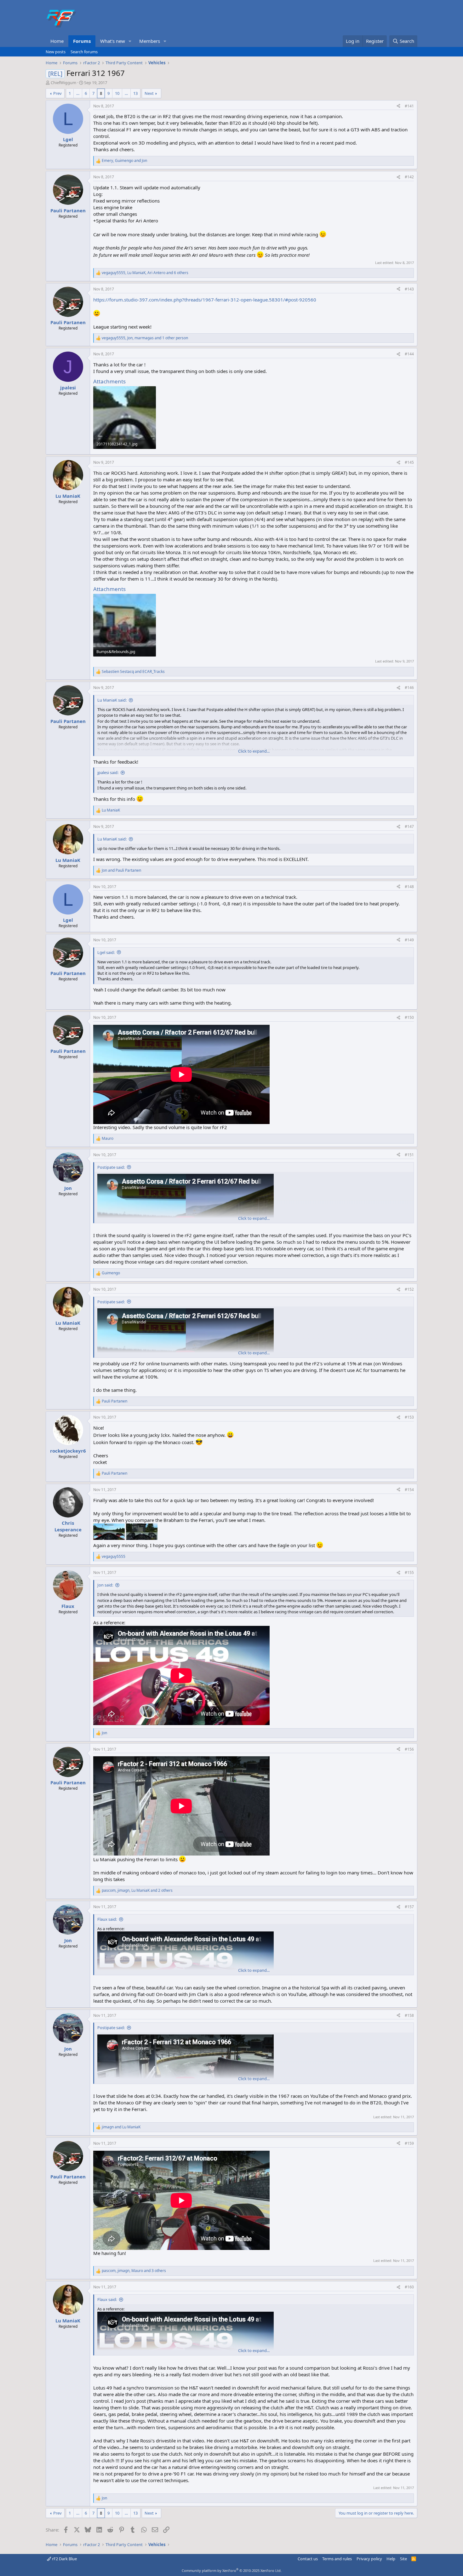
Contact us (308, 2559)
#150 (409, 1017)
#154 (409, 1490)
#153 (409, 1417)
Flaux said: (107, 1919)
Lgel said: (106, 952)
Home (57, 41)
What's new (113, 41)
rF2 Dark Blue (64, 2559)
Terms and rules (337, 2559)
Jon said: (105, 1585)
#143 (409, 289)
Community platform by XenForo (232, 2570)
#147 (409, 826)
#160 (409, 2287)
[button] (130, 41)
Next (149, 93)
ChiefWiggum (63, 83)
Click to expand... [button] (254, 751)
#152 (409, 1289)
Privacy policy (369, 2559)
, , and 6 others (145, 273)
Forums (82, 41)
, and (124, 161)
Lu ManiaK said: (112, 700)
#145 (409, 462)
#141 (409, 106)
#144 (409, 354)
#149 (409, 940)
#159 (409, 2143)
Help (391, 2559)
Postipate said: (111, 1167)
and (133, 672)
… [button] (78, 93)
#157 (409, 1907)
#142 (409, 177)
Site (403, 2559)
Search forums (84, 52)
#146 (409, 688)
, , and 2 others (137, 1890)
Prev (57, 93)
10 (117, 93)
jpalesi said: (108, 772)
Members (150, 41)
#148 (409, 887)
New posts (56, 52)
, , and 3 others (134, 2271)
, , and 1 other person (145, 338)
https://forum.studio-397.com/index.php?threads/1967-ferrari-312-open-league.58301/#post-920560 (205, 300)
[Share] (398, 106)
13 (135, 93)
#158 (409, 2015)
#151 (409, 1155)
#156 (409, 1749)
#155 (409, 1572)
